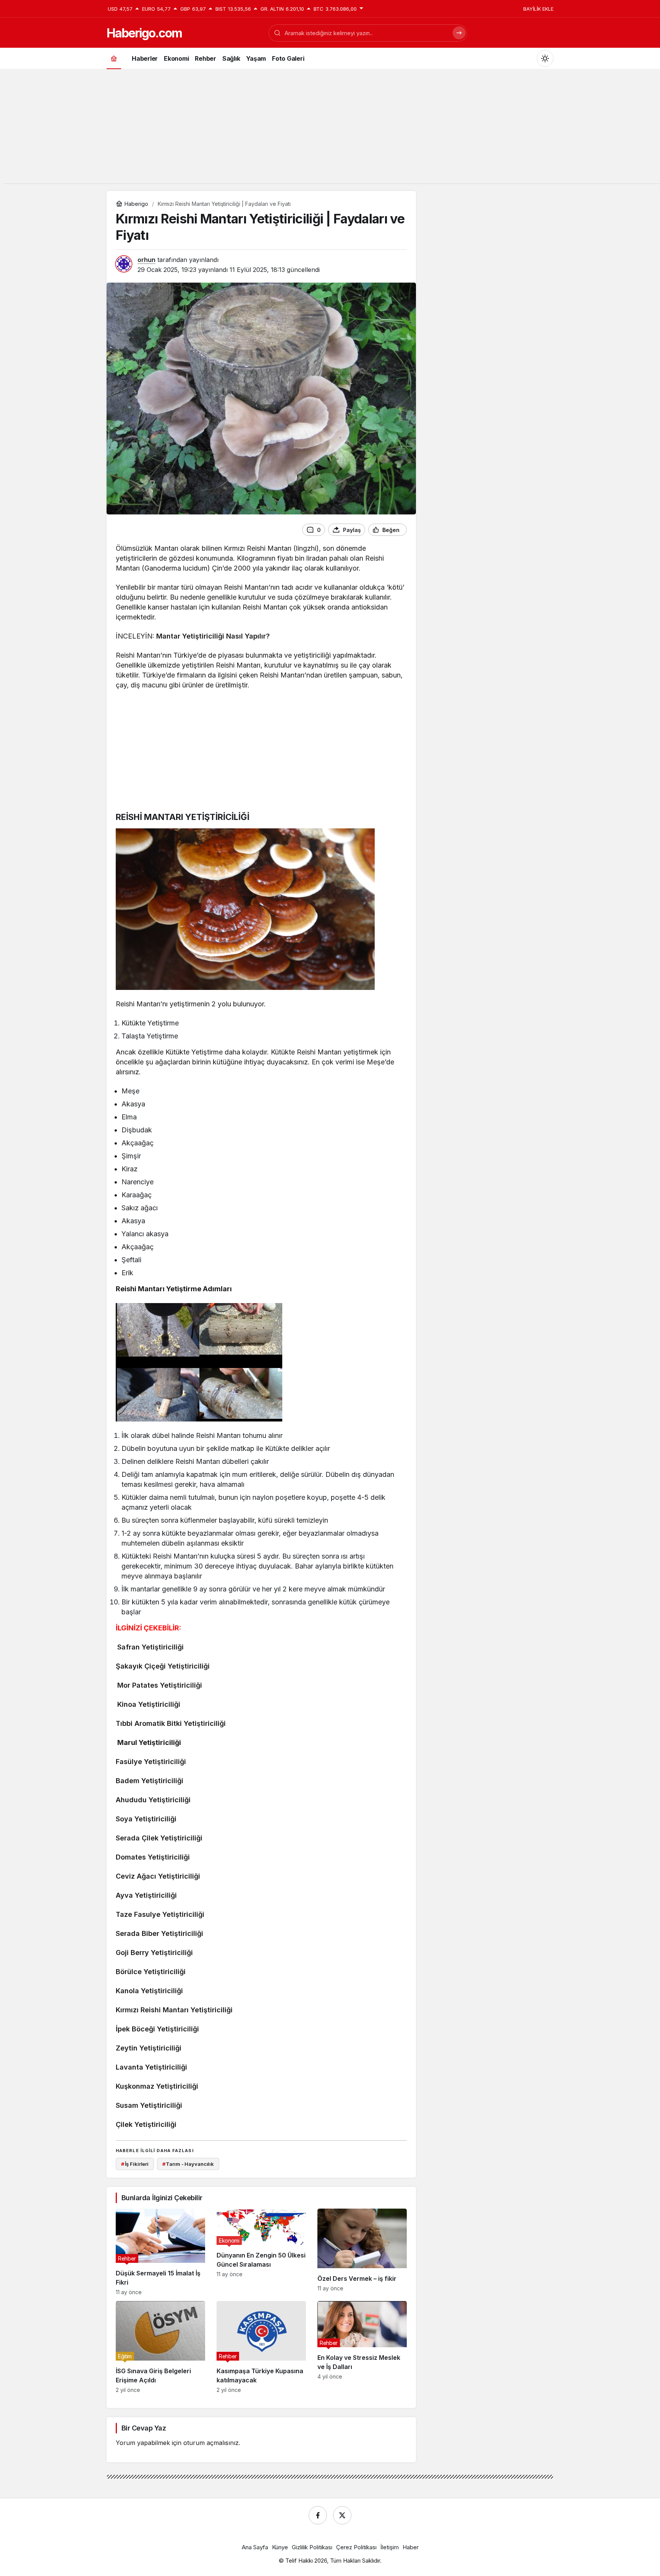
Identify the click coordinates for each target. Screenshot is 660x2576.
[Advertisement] (330, 130)
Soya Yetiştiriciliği (146, 1819)
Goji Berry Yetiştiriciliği (154, 1953)
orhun (146, 260)
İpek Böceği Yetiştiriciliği (157, 2029)
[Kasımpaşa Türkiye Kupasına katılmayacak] (261, 2347)
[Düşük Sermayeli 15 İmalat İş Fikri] (160, 2252)
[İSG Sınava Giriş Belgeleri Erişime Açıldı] (160, 2347)
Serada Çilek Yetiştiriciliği (159, 1838)
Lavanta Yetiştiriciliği (151, 2067)
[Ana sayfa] (114, 58)
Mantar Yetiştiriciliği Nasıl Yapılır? (213, 636)
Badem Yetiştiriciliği (150, 1781)
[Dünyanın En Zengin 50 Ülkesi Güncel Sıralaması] (261, 2252)
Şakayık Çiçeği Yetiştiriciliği (163, 1666)
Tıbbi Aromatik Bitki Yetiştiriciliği (171, 1723)
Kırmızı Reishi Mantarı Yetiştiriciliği (174, 2010)
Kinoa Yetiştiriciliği (149, 1704)
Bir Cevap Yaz (144, 2428)
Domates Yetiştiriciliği (153, 1857)
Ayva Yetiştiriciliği (146, 1895)
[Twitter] (342, 2515)
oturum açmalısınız (211, 2443)
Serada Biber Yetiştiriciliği (159, 1933)
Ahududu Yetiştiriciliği (153, 1800)
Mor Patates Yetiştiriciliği (160, 1685)
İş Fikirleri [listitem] (135, 2164)
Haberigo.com (144, 33)
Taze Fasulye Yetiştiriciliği (160, 1914)
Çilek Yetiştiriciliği (146, 2124)
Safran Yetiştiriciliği (150, 1647)
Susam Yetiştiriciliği (149, 2105)
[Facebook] (318, 2515)
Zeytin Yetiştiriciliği (149, 2048)
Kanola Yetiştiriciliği (149, 1991)
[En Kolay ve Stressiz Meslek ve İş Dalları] (362, 2347)
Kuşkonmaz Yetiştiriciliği (157, 2086)
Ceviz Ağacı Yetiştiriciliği (158, 1876)
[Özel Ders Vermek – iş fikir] (362, 2252)
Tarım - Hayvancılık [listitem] (188, 2164)
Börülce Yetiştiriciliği (151, 1972)
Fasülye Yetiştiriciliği (151, 1762)
